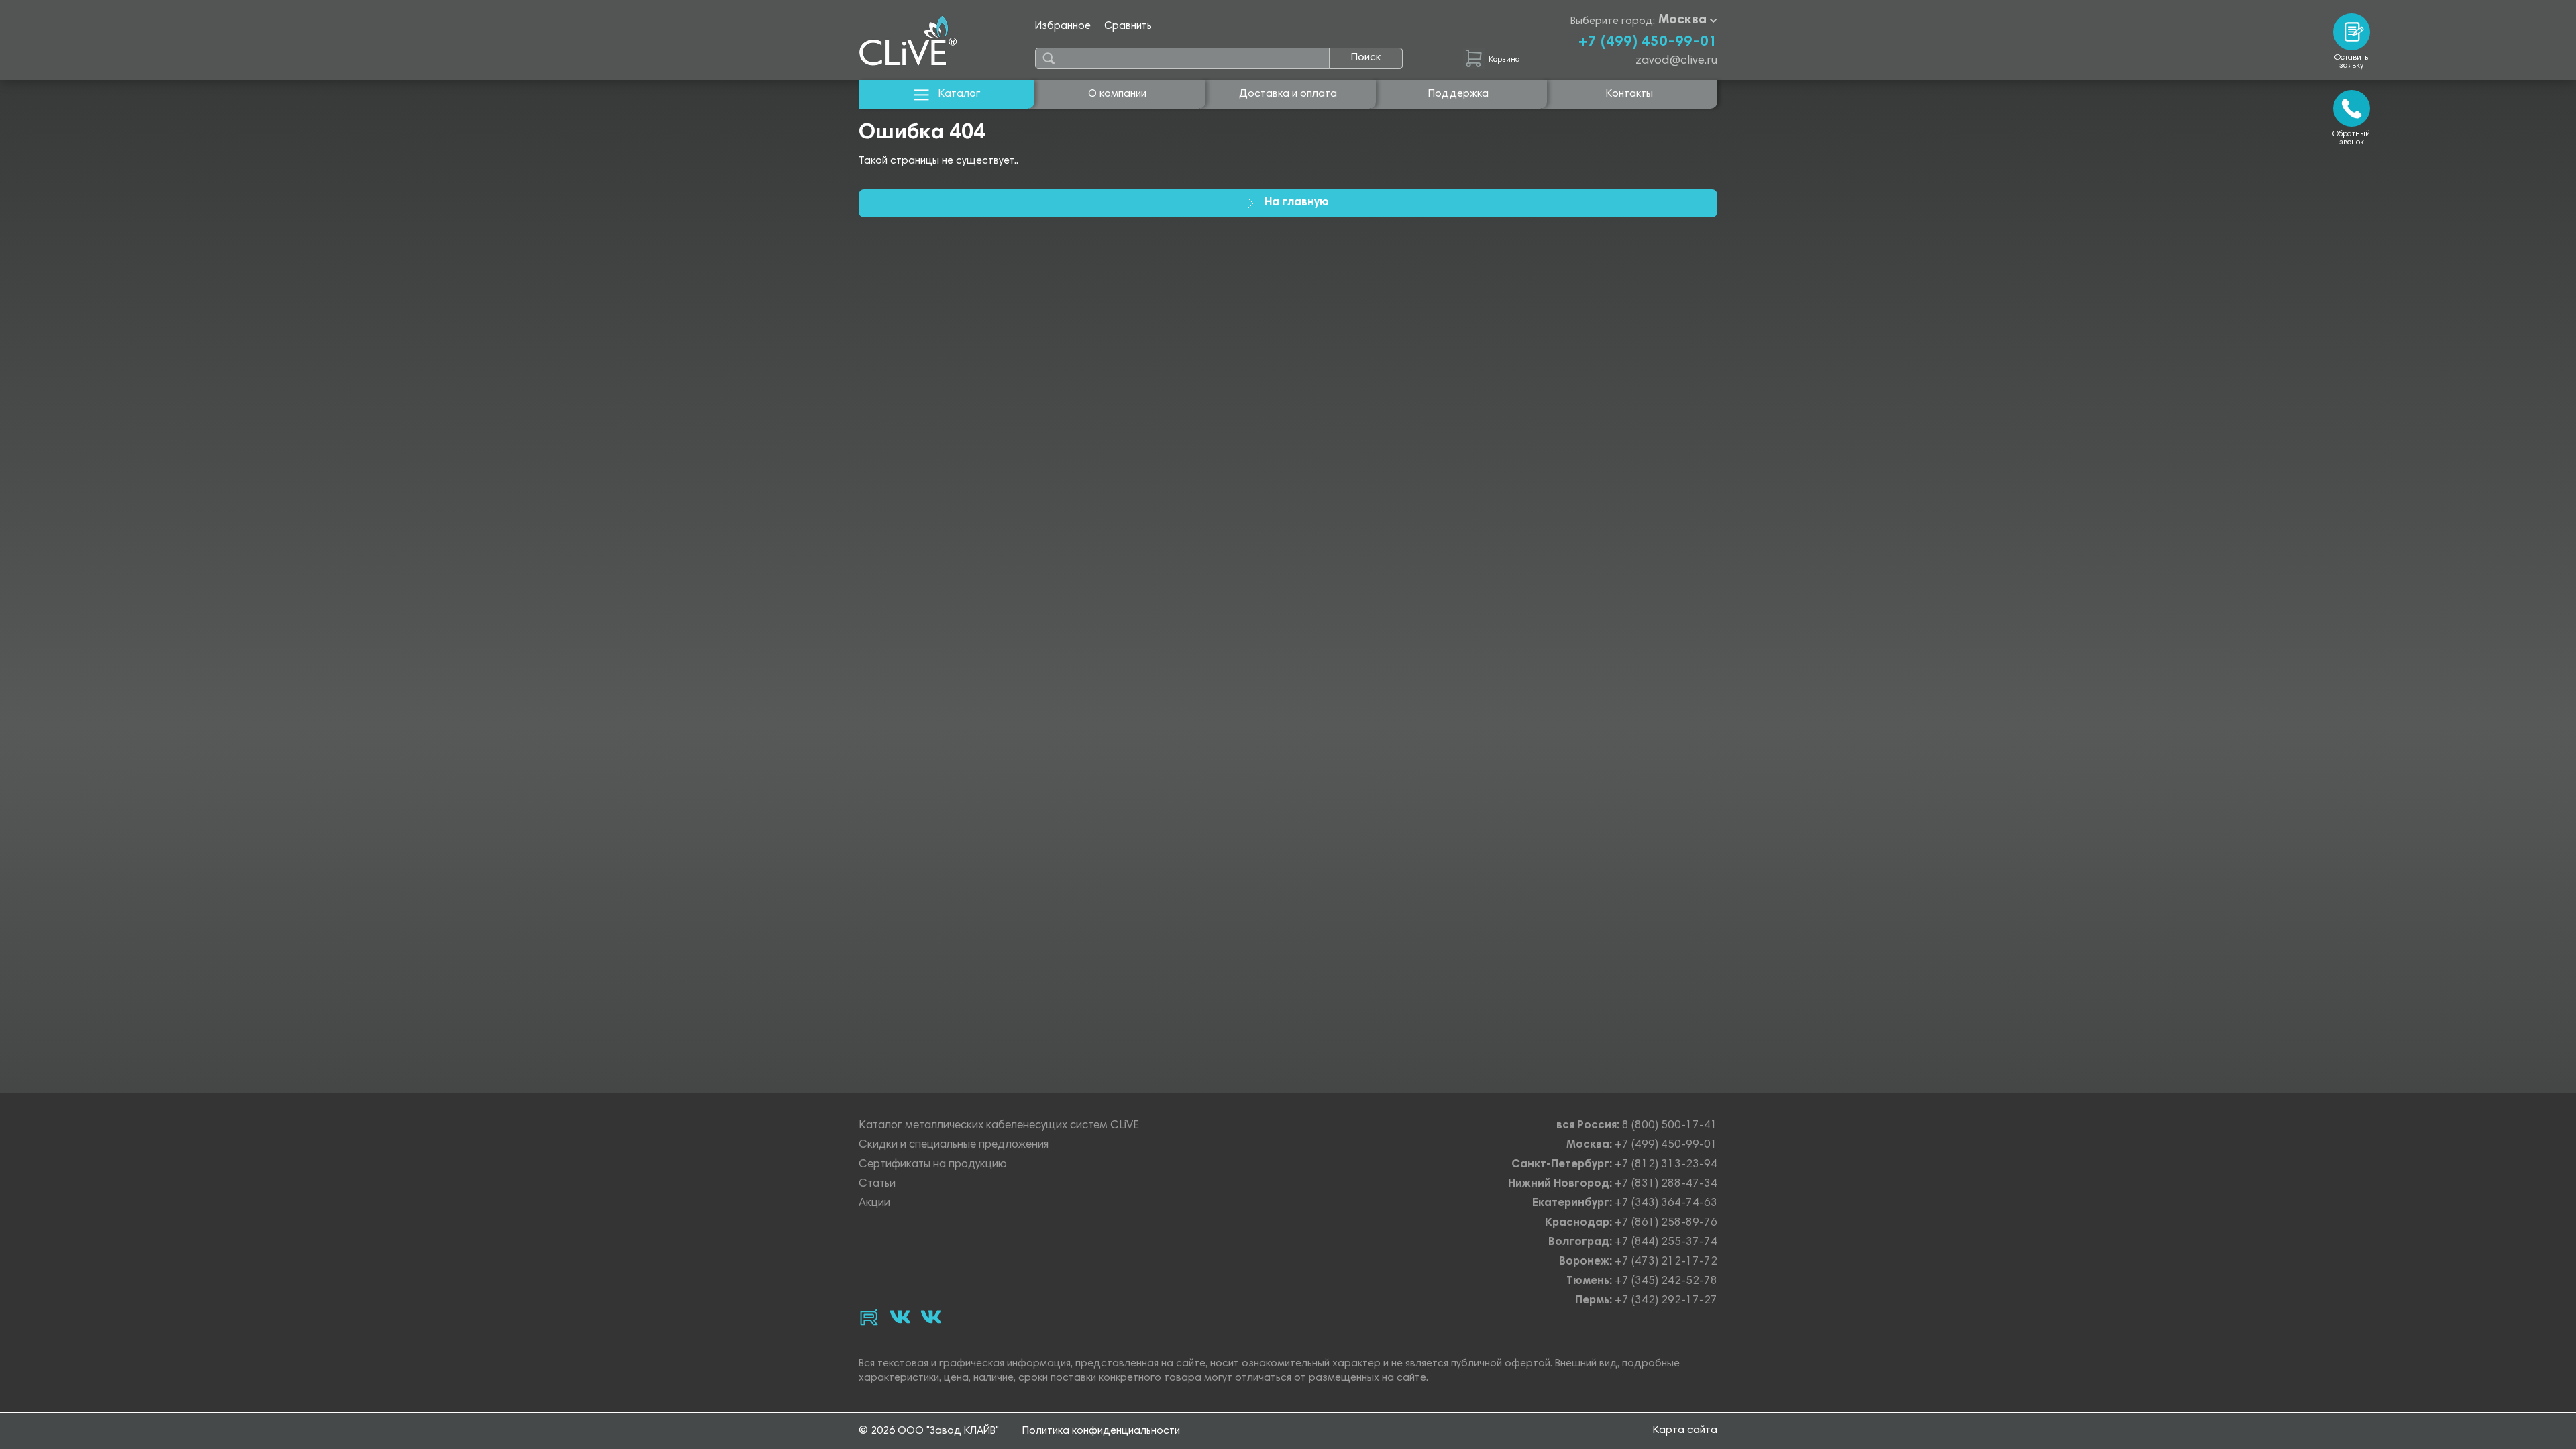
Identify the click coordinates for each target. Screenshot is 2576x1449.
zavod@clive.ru (1676, 61)
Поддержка (1458, 94)
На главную (1297, 203)
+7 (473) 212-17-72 (1666, 1262)
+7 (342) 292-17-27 (1666, 1301)
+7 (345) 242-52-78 (1666, 1282)
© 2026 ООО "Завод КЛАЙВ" (929, 1431)
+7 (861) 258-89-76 (1666, 1223)
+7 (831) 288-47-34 (1666, 1184)
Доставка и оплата (1288, 94)
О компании (1117, 94)
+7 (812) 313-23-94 (1666, 1165)
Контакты (1629, 94)
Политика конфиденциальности (1101, 1431)
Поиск (1366, 58)
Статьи (877, 1184)
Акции (874, 1204)
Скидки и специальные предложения (954, 1145)
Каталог (959, 94)
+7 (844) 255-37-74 (1666, 1243)
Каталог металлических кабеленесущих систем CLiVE (999, 1126)
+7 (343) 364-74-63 (1666, 1204)
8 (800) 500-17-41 (1670, 1126)
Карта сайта (1685, 1430)
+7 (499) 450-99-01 (1648, 42)
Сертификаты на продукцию (933, 1165)
